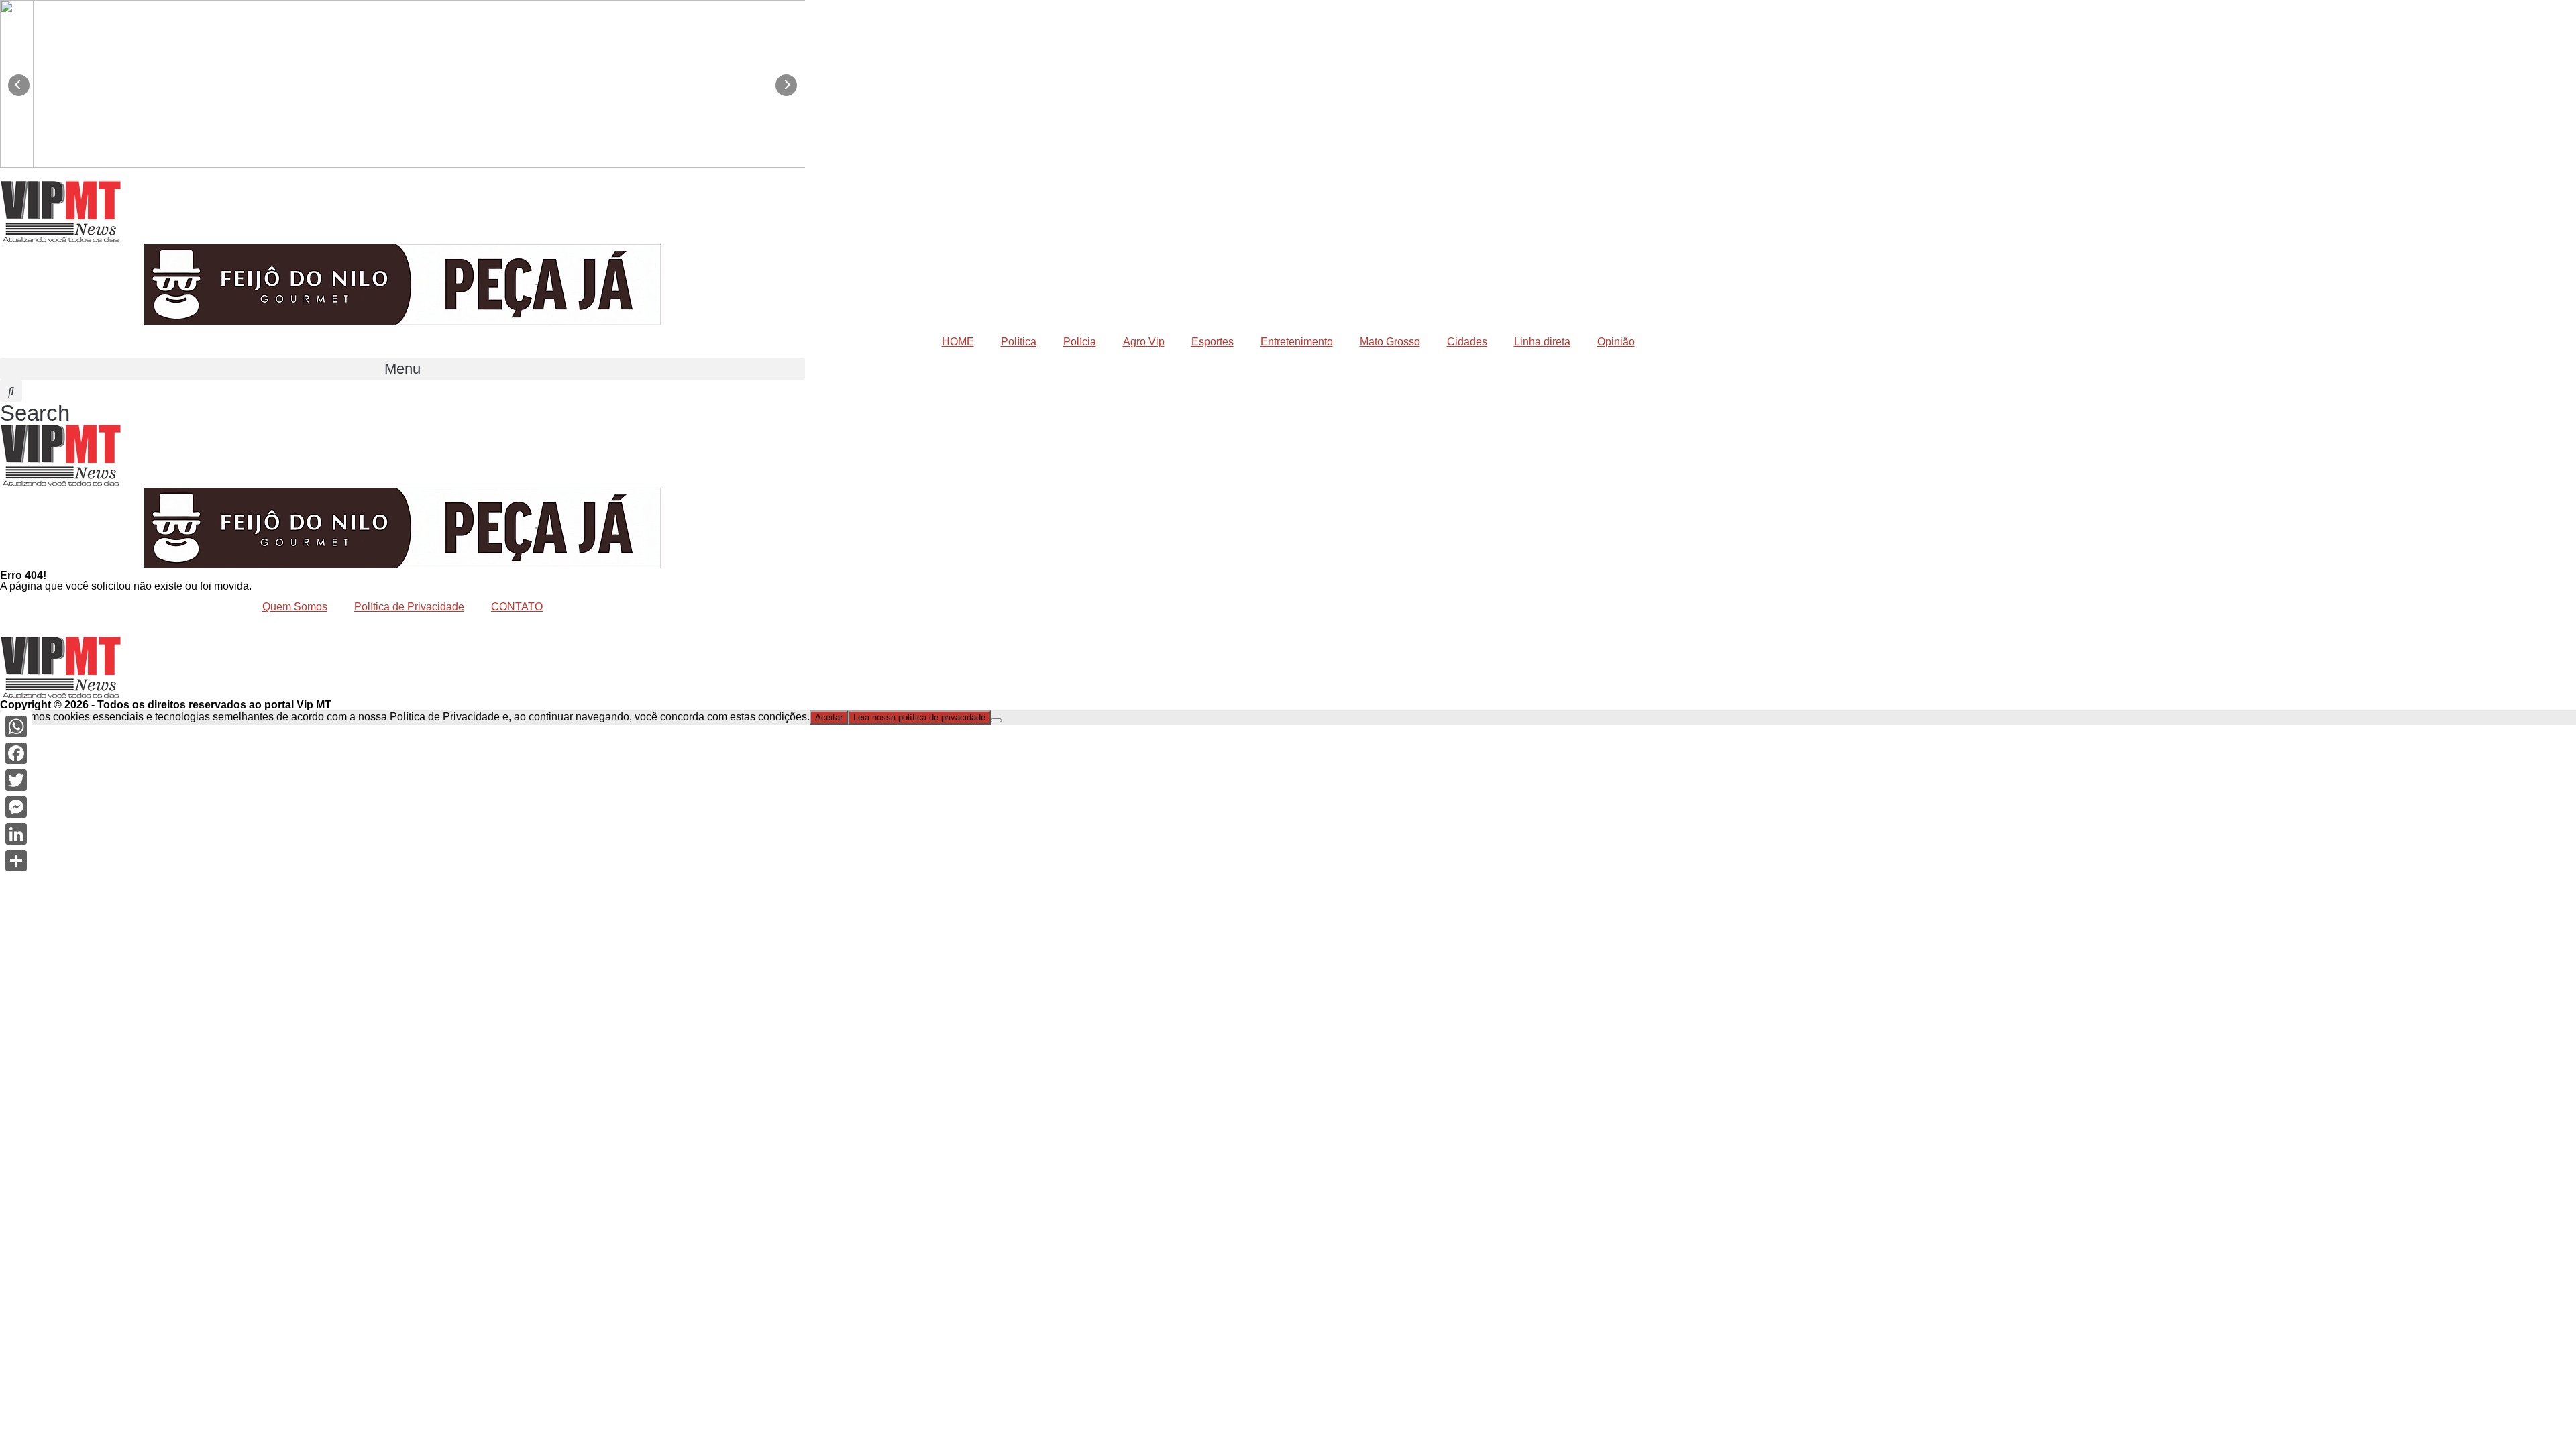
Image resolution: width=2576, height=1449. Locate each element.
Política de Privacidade (409, 607)
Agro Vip (1144, 342)
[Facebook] (16, 753)
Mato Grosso (1390, 342)
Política (1019, 342)
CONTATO (517, 607)
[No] (996, 720)
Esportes (1213, 342)
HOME (958, 342)
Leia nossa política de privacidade (919, 717)
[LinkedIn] (16, 834)
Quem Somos (295, 607)
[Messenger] (16, 807)
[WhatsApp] (16, 727)
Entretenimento (1297, 342)
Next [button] (786, 85)
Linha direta (1542, 342)
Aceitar (829, 717)
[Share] (16, 861)
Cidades (1467, 342)
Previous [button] (19, 85)
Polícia (1080, 342)
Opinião (1616, 342)
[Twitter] (16, 780)
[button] (402, 369)
